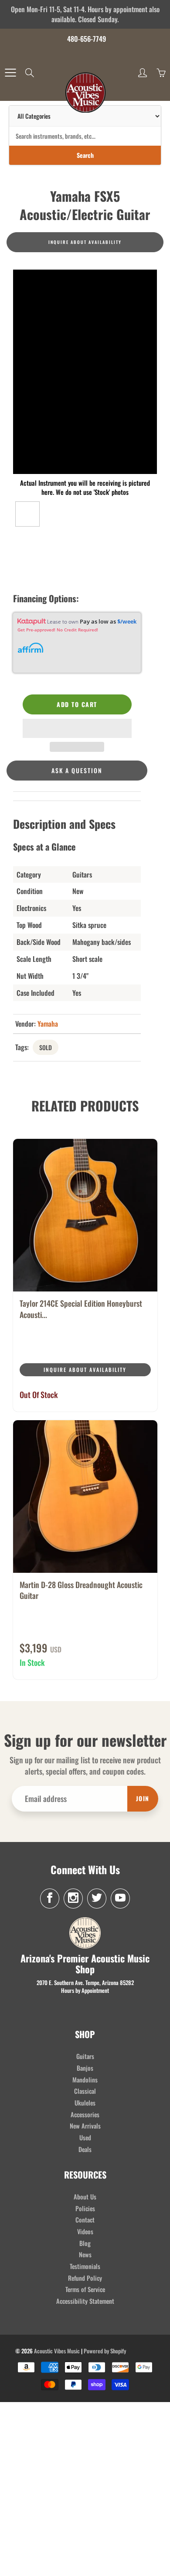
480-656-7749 (87, 39)
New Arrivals (85, 2126)
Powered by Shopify (105, 2351)
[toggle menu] (10, 73)
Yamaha (48, 1024)
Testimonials (85, 2266)
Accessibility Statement (85, 2301)
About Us (85, 2197)
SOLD (46, 1047)
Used (85, 2137)
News (85, 2254)
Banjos (85, 2068)
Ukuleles (85, 2103)
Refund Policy (85, 2278)
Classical (85, 2091)
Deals (85, 2149)
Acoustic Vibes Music (57, 2351)
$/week (127, 621)
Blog (85, 2243)
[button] (77, 728)
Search (85, 155)
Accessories (85, 2114)
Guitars (85, 2056)
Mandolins (85, 2080)
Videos (85, 2231)
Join (143, 1798)
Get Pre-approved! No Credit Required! (58, 630)
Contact (85, 2220)
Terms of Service (85, 2289)
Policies (85, 2208)
